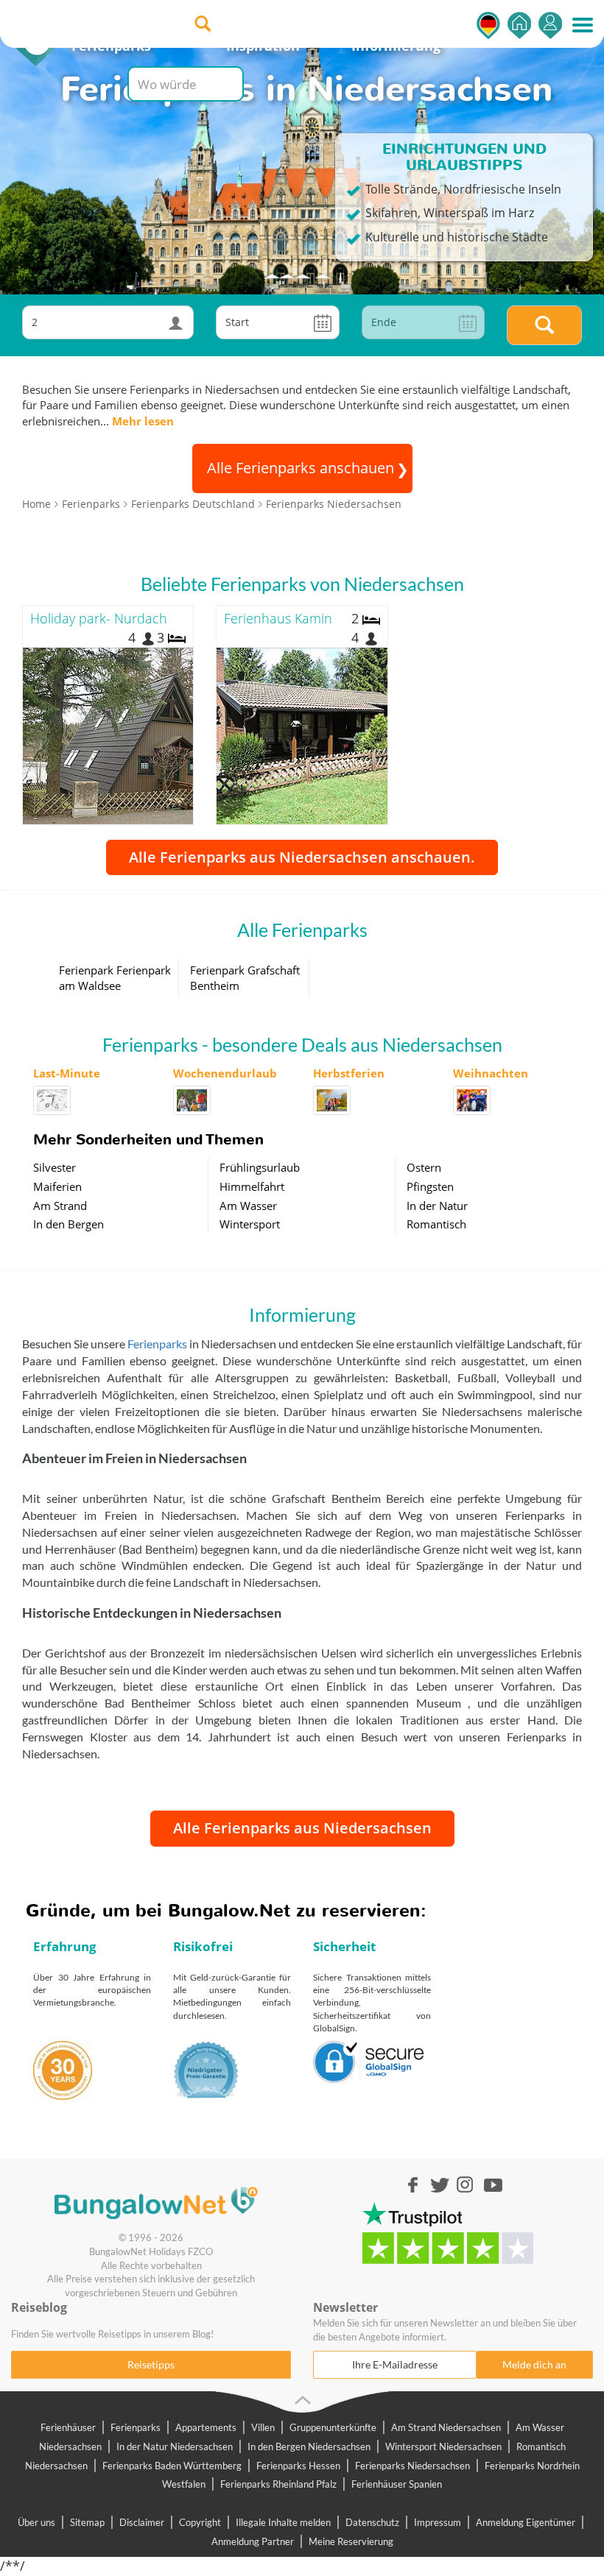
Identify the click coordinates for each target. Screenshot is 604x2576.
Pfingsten (430, 1186)
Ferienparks (157, 1344)
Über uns (36, 2522)
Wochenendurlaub (225, 1073)
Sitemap (87, 2522)
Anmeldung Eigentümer (526, 2522)
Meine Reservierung (351, 2541)
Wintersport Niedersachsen (443, 2446)
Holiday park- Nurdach (99, 618)
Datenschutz (372, 2522)
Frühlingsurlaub (260, 1167)
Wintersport (250, 1224)
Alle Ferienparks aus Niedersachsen (302, 1828)
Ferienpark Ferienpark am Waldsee (115, 978)
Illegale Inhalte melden (283, 2522)
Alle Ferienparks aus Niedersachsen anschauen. (302, 857)
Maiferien (57, 1186)
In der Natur (437, 1206)
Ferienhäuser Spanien (397, 2484)
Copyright (200, 2522)
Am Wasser (248, 1206)
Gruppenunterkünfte (333, 2427)
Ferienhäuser (68, 2427)
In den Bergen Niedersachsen (309, 2446)
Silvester (55, 1167)
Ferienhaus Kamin (278, 618)
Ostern (424, 1167)
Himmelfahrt (252, 1186)
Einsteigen (550, 25)
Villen (263, 2427)
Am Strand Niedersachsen (446, 2427)
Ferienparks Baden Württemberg (172, 2466)
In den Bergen (69, 1224)
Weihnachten (491, 1073)
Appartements (206, 2427)
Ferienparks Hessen (298, 2466)
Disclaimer (142, 2522)
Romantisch (436, 1224)
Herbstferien (349, 1073)
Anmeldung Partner (253, 2541)
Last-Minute (67, 1073)
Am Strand (60, 1206)
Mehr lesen (143, 421)
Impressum (438, 2522)
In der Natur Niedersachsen (175, 2446)
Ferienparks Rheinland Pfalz (278, 2484)
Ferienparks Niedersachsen (412, 2466)
